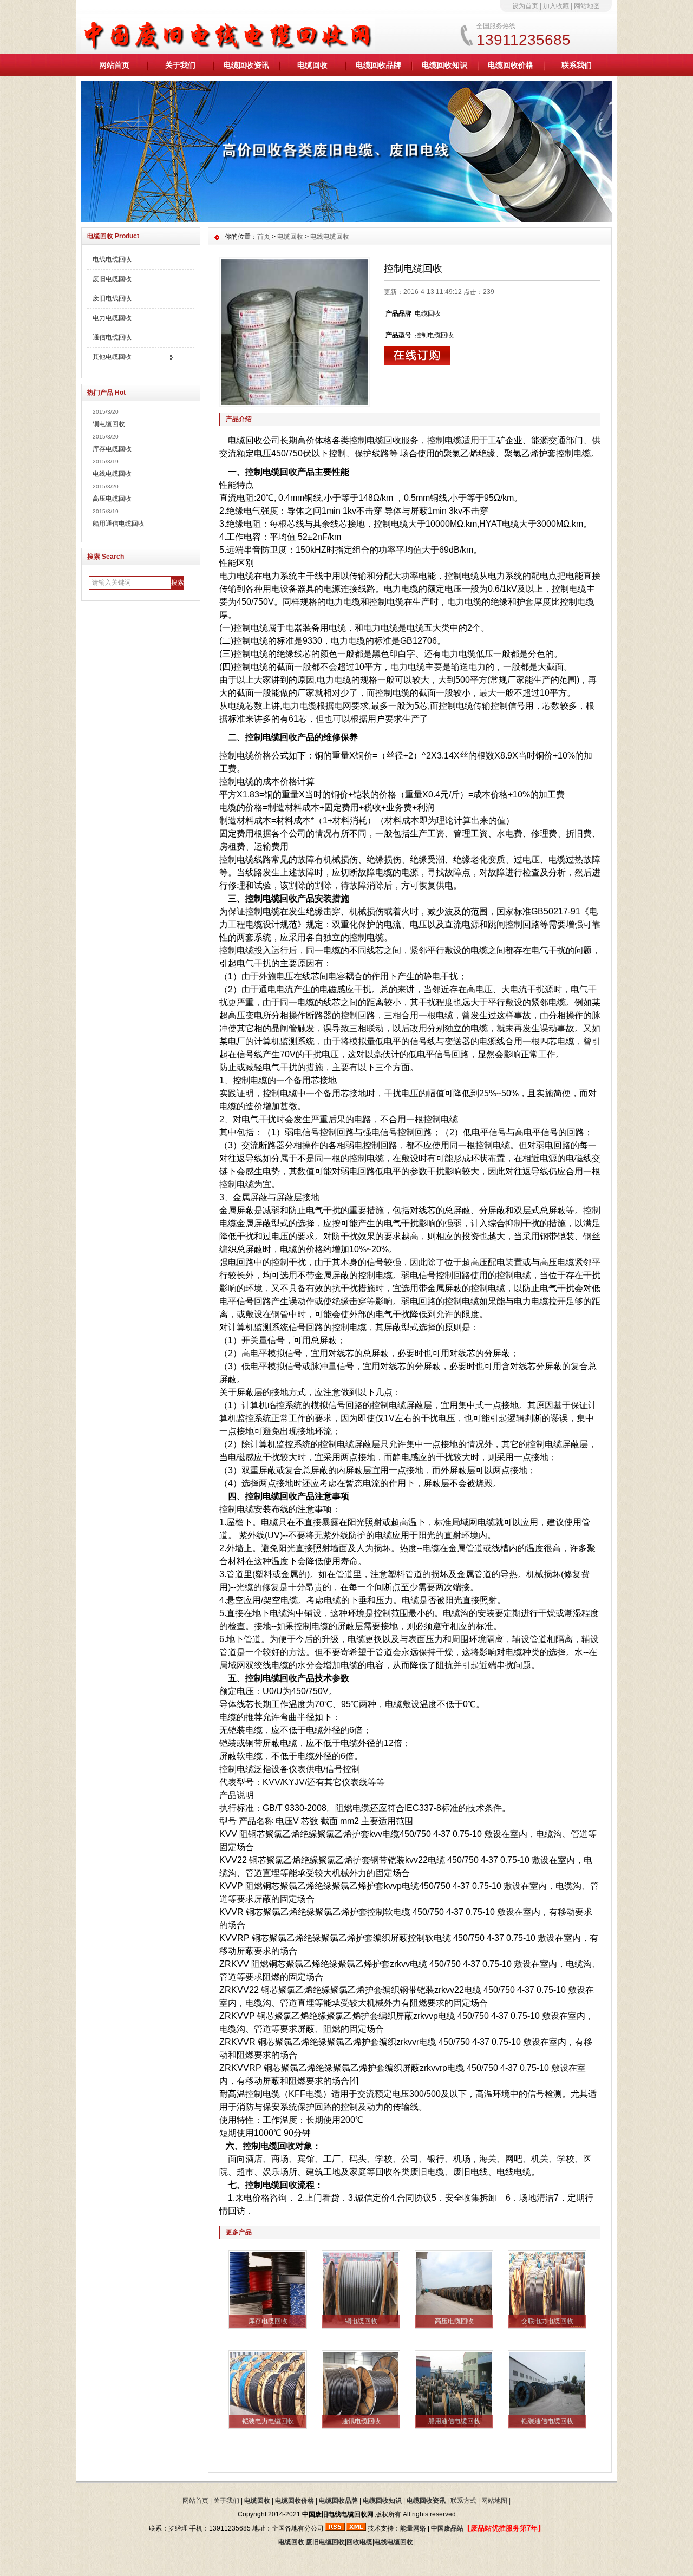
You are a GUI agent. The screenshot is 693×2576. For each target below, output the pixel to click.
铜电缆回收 (109, 424)
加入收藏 (556, 6)
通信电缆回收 (112, 337)
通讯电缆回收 (361, 2421)
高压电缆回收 (112, 499)
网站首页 (114, 65)
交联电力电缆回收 (547, 2321)
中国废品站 (447, 2528)
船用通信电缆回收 (119, 524)
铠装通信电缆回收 (547, 2421)
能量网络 (413, 2528)
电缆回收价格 (511, 65)
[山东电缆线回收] (346, 219)
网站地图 (587, 6)
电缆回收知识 (444, 65)
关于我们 (180, 65)
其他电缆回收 (112, 357)
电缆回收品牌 (378, 65)
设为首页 (525, 6)
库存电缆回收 (112, 449)
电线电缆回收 (112, 259)
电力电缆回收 (112, 318)
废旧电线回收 (112, 298)
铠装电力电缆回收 (268, 2421)
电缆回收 (312, 65)
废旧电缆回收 (112, 279)
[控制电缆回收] (295, 332)
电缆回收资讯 (246, 65)
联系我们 (577, 65)
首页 (264, 237)
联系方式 (463, 2501)
